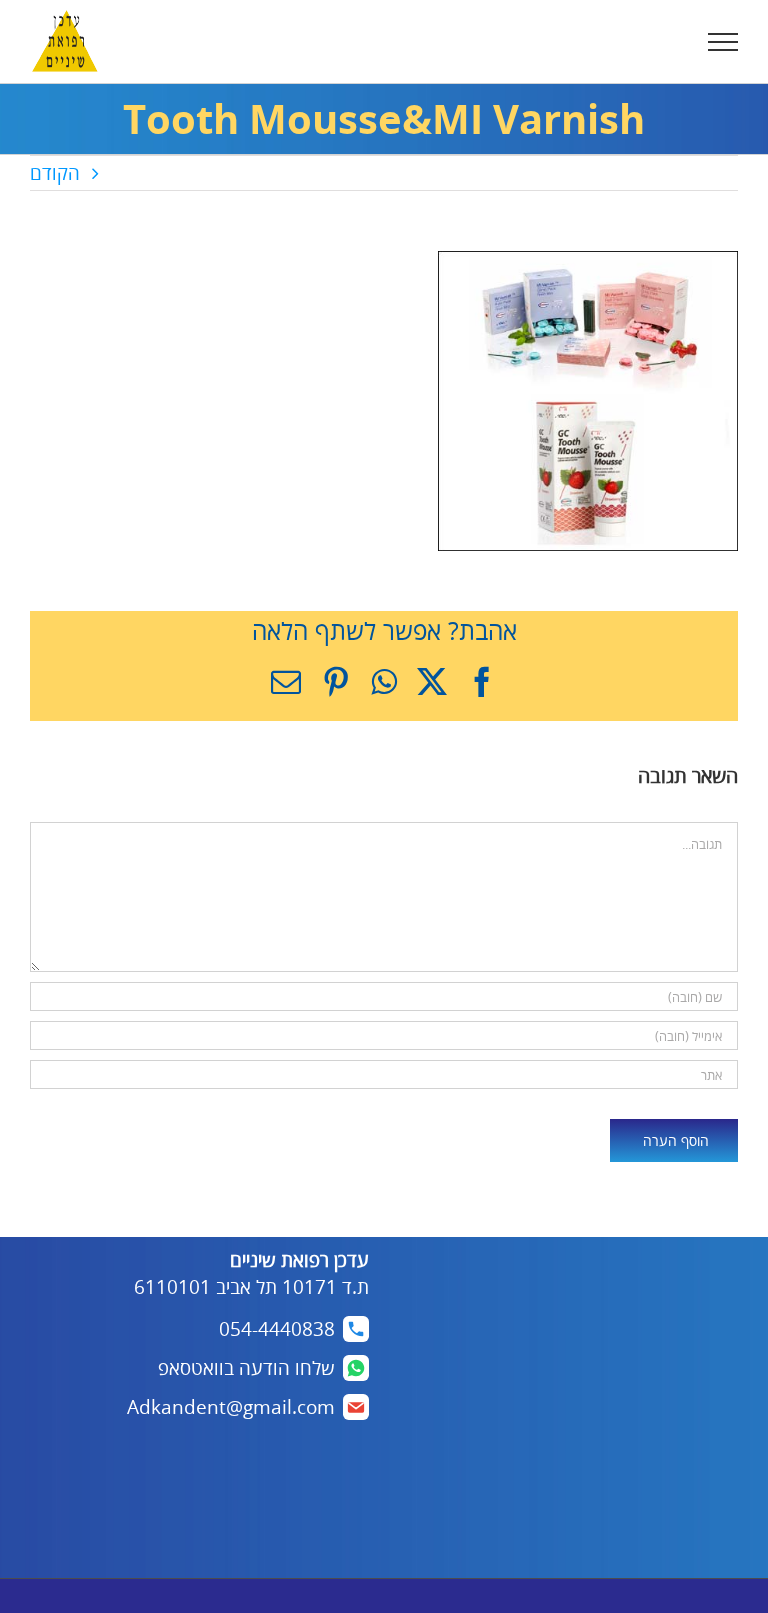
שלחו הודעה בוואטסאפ (246, 1368)
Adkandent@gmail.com (231, 1407)
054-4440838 (277, 1329)
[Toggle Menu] (723, 42)
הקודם (55, 173)
